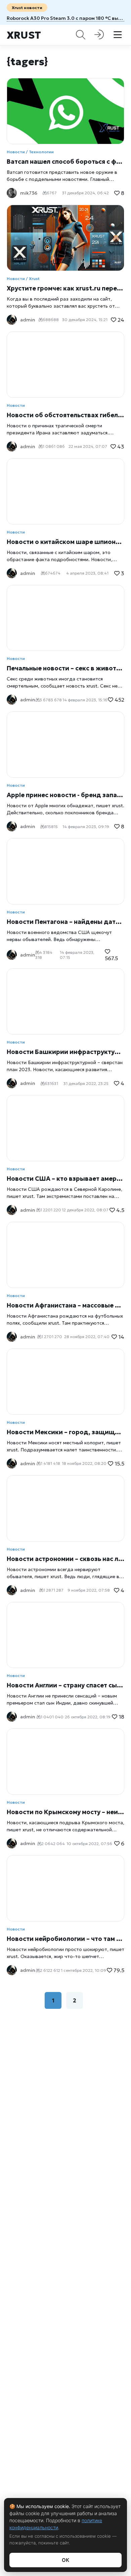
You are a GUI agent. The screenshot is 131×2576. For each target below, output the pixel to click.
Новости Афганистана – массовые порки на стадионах (65, 1305)
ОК (65, 2560)
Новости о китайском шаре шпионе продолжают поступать (65, 542)
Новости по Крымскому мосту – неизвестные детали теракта (65, 1812)
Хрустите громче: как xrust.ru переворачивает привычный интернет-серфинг (65, 288)
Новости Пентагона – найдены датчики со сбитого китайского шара (65, 922)
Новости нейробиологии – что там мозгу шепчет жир (65, 1939)
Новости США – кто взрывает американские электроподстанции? (65, 1179)
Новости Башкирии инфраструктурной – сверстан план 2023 (65, 1052)
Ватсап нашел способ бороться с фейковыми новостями (65, 162)
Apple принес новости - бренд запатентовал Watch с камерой (65, 795)
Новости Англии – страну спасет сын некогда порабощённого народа (65, 1685)
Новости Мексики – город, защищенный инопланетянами (65, 1432)
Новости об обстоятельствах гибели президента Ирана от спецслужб (65, 415)
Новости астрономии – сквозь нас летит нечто (65, 1559)
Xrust (24, 35)
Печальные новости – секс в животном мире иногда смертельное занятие (65, 668)
